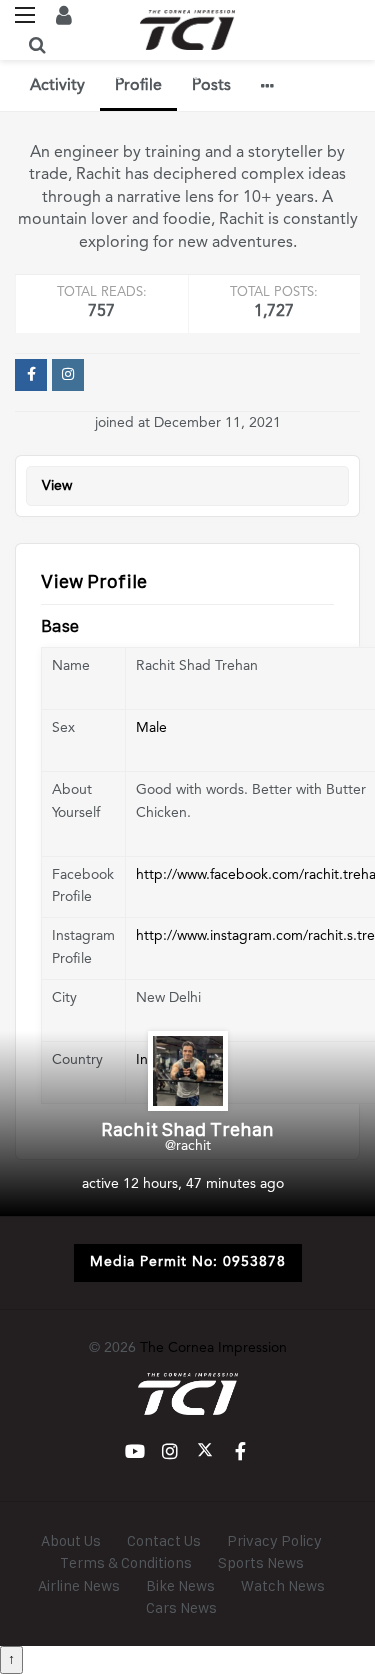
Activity (57, 86)
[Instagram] (68, 375)
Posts (211, 86)
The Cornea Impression (213, 1348)
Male (151, 728)
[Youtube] (135, 1451)
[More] (267, 86)
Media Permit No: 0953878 (188, 1262)
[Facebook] (31, 375)
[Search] (37, 45)
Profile (138, 86)
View (57, 486)
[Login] (64, 15)
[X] (205, 1451)
